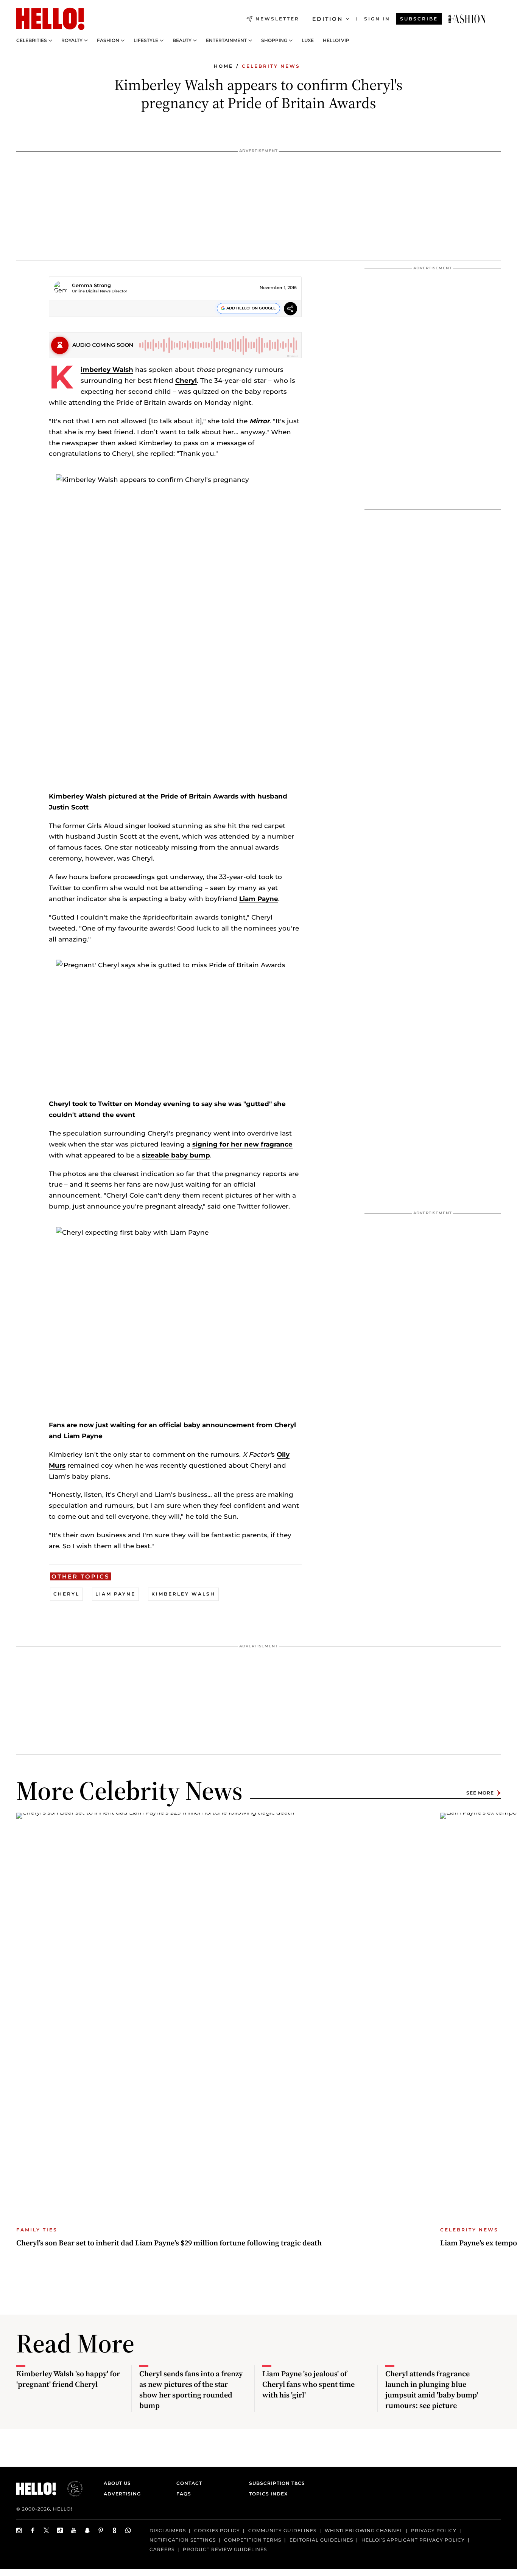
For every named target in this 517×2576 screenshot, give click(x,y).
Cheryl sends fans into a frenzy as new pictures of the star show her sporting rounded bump (191, 2390)
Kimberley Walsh (107, 370)
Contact (189, 2483)
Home (223, 66)
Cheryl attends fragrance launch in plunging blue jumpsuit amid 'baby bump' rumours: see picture (432, 2390)
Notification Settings (183, 2539)
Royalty (72, 40)
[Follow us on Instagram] (19, 2530)
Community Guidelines (282, 2530)
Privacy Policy (434, 2530)
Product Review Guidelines (225, 2549)
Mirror (259, 421)
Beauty (182, 40)
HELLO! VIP (336, 40)
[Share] (290, 310)
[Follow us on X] (47, 2530)
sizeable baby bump (176, 1155)
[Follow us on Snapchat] (87, 2530)
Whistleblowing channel (364, 2530)
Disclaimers (168, 2530)
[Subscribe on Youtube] (74, 2530)
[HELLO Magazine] (50, 19)
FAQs (184, 2494)
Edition (328, 19)
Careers (162, 2549)
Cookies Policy (217, 2530)
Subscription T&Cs (275, 2483)
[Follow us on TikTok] (60, 2530)
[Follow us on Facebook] (33, 2530)
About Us (117, 2483)
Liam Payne (259, 899)
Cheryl (186, 381)
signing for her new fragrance (242, 1144)
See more (480, 1793)
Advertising (122, 2494)
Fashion (108, 40)
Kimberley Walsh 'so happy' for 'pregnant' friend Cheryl (68, 2379)
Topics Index (268, 2494)
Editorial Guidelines (321, 2539)
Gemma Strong (91, 285)
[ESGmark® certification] (70, 2489)
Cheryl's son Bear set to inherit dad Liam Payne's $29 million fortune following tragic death (169, 2243)
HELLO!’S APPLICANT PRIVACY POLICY (413, 2539)
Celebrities (32, 40)
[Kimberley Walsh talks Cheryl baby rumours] (467, 19)
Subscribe (419, 19)
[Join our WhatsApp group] (128, 2530)
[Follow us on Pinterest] (101, 2530)
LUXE (308, 40)
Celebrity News (271, 66)
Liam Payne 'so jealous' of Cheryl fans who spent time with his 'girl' (308, 2384)
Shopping (274, 40)
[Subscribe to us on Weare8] (115, 2530)
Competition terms (253, 2539)
